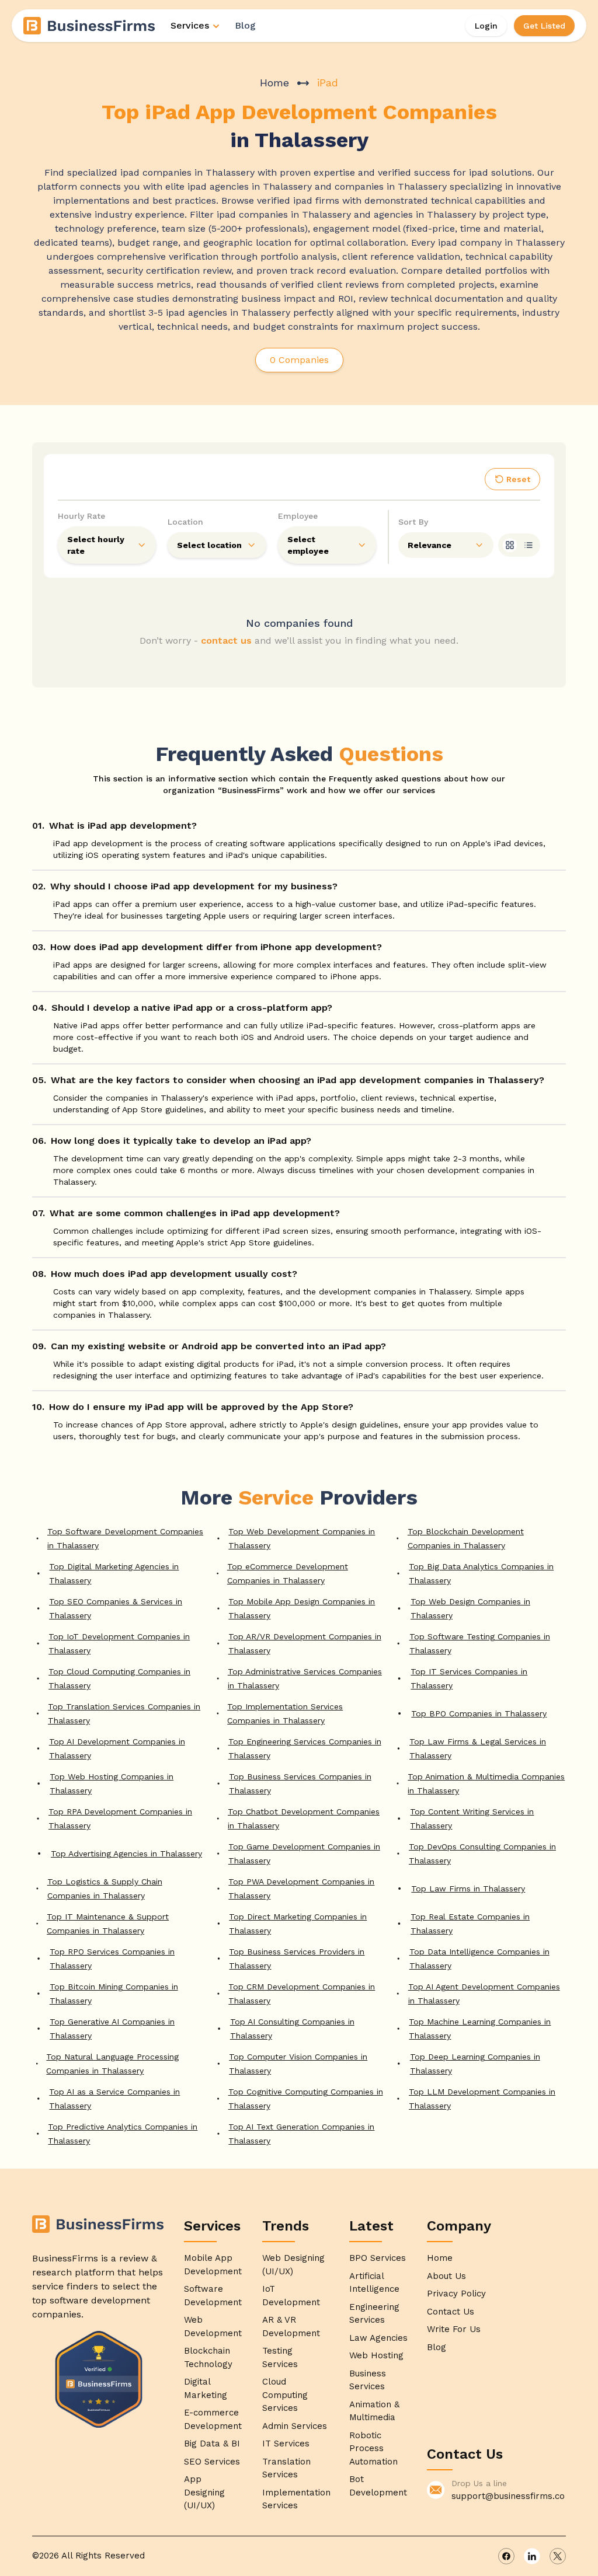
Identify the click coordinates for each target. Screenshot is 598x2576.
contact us (226, 640)
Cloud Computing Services (285, 2395)
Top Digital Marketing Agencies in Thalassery (114, 1573)
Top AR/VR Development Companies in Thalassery (305, 1643)
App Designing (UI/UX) (204, 2492)
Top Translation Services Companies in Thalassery (124, 1713)
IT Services (286, 2444)
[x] (558, 2556)
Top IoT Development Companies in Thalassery (119, 1643)
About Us (446, 2276)
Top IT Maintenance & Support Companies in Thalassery (108, 1924)
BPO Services (378, 2258)
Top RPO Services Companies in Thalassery (112, 1959)
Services (190, 25)
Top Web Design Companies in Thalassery (470, 1608)
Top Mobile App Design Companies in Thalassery (302, 1608)
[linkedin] (532, 2556)
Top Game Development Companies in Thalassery (304, 1854)
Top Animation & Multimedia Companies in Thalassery (486, 1783)
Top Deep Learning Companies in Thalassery (475, 2064)
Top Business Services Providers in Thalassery (297, 1959)
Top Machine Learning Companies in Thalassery (480, 2029)
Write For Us (454, 2329)
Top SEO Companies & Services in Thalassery (116, 1608)
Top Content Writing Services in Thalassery (472, 1818)
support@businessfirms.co (508, 2496)
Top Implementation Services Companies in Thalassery (285, 1713)
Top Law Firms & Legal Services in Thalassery (478, 1748)
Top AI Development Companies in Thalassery (117, 1748)
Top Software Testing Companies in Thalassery (480, 1643)
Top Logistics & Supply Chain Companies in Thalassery (105, 1889)
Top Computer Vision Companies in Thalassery (298, 2064)
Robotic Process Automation (373, 2448)
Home (274, 83)
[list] (529, 545)
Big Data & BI (212, 2444)
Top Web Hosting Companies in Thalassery (112, 1783)
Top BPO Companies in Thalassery (479, 1713)
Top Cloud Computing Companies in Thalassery (119, 1678)
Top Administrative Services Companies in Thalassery (305, 1678)
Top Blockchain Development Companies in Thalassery (466, 1538)
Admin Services (295, 2426)
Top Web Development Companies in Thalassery (302, 1538)
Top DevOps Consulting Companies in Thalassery (482, 1854)
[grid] (510, 545)
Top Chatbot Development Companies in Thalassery (304, 1818)
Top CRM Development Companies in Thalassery (302, 1994)
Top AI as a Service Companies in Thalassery (114, 2099)
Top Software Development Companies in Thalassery (125, 1538)
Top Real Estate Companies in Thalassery (470, 1924)
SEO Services (212, 2462)
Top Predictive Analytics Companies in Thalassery (123, 2134)
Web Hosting (376, 2355)
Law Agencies (378, 2338)
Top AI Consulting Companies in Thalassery (292, 2029)
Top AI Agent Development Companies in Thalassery (484, 1994)
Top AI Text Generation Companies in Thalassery (301, 2134)
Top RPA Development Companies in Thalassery (120, 1818)
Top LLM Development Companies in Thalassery (482, 2099)
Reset (518, 479)
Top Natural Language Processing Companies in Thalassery (112, 2064)
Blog (245, 25)
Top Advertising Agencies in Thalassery (126, 1854)
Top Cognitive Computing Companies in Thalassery (306, 2099)
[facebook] (506, 2556)
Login (486, 26)
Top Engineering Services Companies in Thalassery (305, 1748)
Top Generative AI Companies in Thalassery (112, 2029)
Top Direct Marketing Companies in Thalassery (298, 1924)
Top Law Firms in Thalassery (468, 1889)
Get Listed (544, 26)
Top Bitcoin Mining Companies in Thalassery (114, 1994)
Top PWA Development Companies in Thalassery (301, 1889)
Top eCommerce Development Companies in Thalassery (288, 1573)
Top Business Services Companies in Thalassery (300, 1783)
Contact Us (451, 2312)
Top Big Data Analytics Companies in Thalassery (481, 1573)
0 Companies (299, 360)
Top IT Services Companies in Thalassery (469, 1678)
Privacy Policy (456, 2294)
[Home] (90, 26)
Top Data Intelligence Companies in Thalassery (479, 1959)
